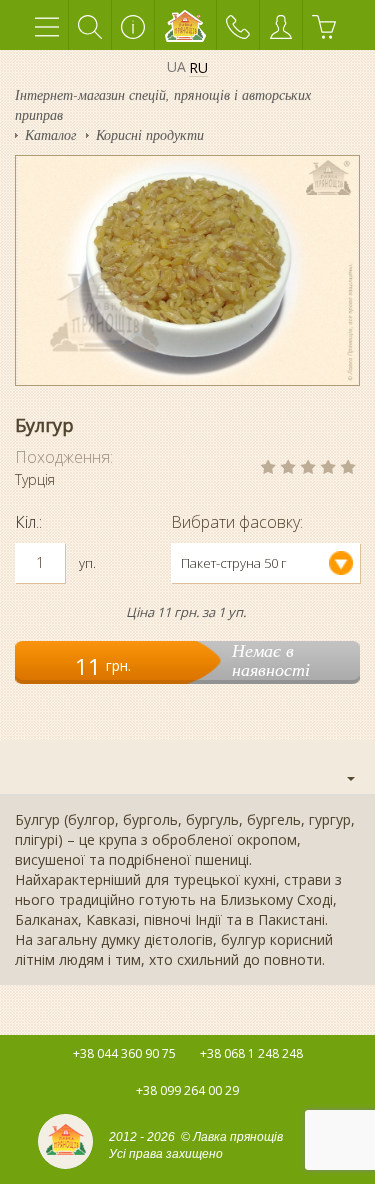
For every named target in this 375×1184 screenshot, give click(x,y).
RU (198, 68)
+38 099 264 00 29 (187, 1090)
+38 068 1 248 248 (251, 1053)
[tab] (187, 767)
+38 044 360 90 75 (124, 1053)
